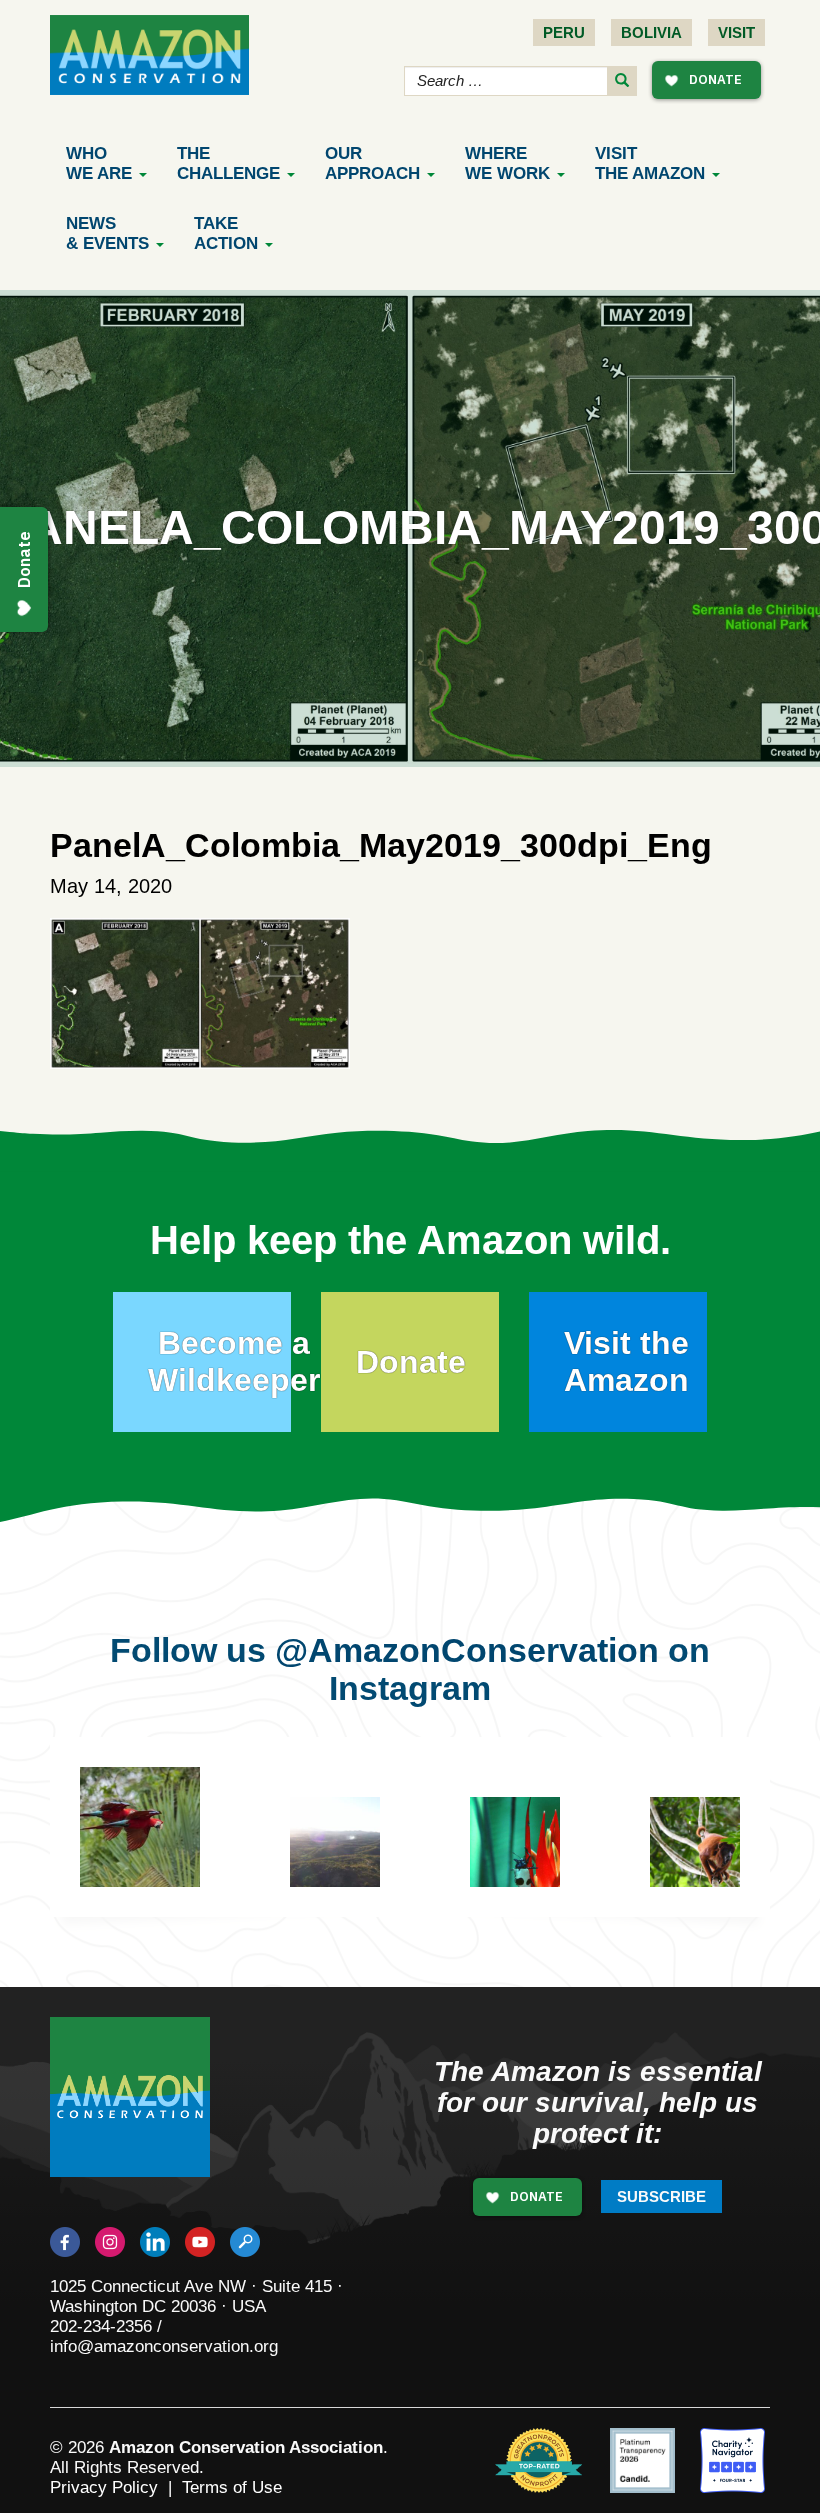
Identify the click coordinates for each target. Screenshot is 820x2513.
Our (372, 163)
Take (226, 233)
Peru (564, 32)
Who (99, 163)
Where (507, 163)
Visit (736, 32)
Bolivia (651, 32)
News (107, 233)
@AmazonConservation (467, 1650)
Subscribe (661, 2196)
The (228, 163)
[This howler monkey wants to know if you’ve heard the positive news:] (710, 1857)
